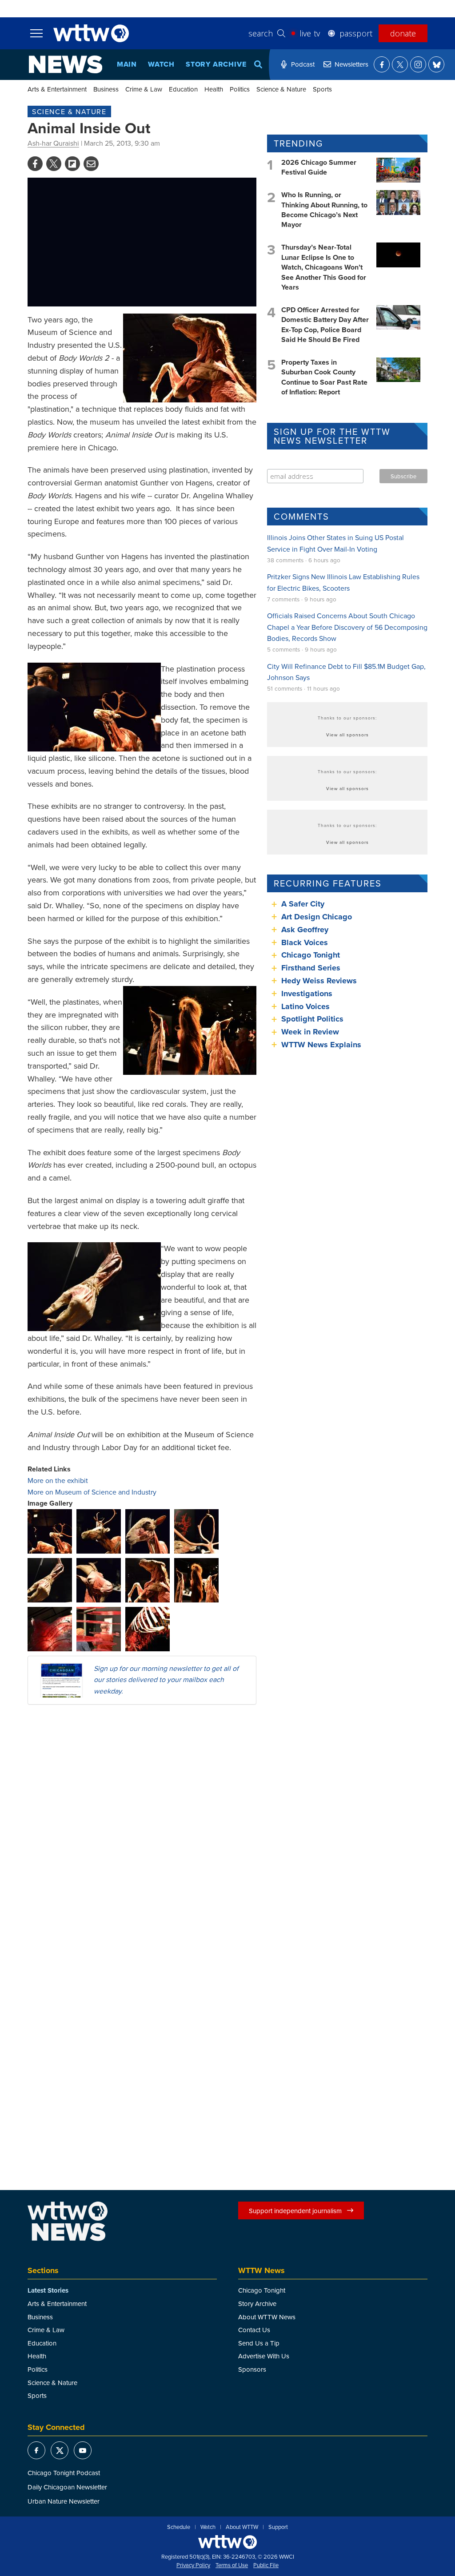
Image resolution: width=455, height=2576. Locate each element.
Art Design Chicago (317, 917)
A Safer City (303, 904)
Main (127, 64)
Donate (403, 33)
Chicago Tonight (311, 955)
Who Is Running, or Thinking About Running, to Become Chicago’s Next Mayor (324, 210)
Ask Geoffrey (305, 930)
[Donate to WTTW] (227, 2542)
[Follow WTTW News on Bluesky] (436, 64)
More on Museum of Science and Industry (92, 1492)
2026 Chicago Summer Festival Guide (319, 167)
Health (214, 89)
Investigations (307, 994)
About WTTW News (267, 2317)
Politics (240, 89)
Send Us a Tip (259, 2343)
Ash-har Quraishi (53, 143)
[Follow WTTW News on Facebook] (382, 64)
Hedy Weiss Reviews (319, 981)
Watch (161, 64)
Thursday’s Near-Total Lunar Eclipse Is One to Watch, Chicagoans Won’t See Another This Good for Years (324, 267)
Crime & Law (144, 89)
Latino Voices (305, 1006)
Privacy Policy (193, 2565)
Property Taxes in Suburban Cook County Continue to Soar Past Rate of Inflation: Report (324, 377)
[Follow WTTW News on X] (400, 64)
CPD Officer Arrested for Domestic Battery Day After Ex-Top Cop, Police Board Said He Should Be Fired (325, 325)
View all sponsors (347, 735)
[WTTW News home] (66, 64)
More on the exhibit (58, 1480)
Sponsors (252, 2369)
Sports (322, 89)
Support (278, 2527)
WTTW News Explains (322, 1045)
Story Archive (216, 64)
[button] (50, 1530)
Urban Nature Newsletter (64, 2501)
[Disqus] (142, 1827)
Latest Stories (48, 2290)
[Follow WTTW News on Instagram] (418, 64)
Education (183, 89)
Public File (266, 2565)
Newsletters (351, 64)
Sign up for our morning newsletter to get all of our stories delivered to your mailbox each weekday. (166, 1680)
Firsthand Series (311, 968)
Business (106, 89)
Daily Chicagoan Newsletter (67, 2487)
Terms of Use (232, 2565)
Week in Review (310, 1032)
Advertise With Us (264, 2356)
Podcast (303, 64)
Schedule (179, 2527)
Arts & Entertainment (57, 89)
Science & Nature (281, 89)
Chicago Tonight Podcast (64, 2473)
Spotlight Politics (312, 1019)
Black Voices (305, 942)
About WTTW (242, 2527)
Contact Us (254, 2330)
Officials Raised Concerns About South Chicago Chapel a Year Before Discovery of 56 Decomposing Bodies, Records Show (347, 627)
